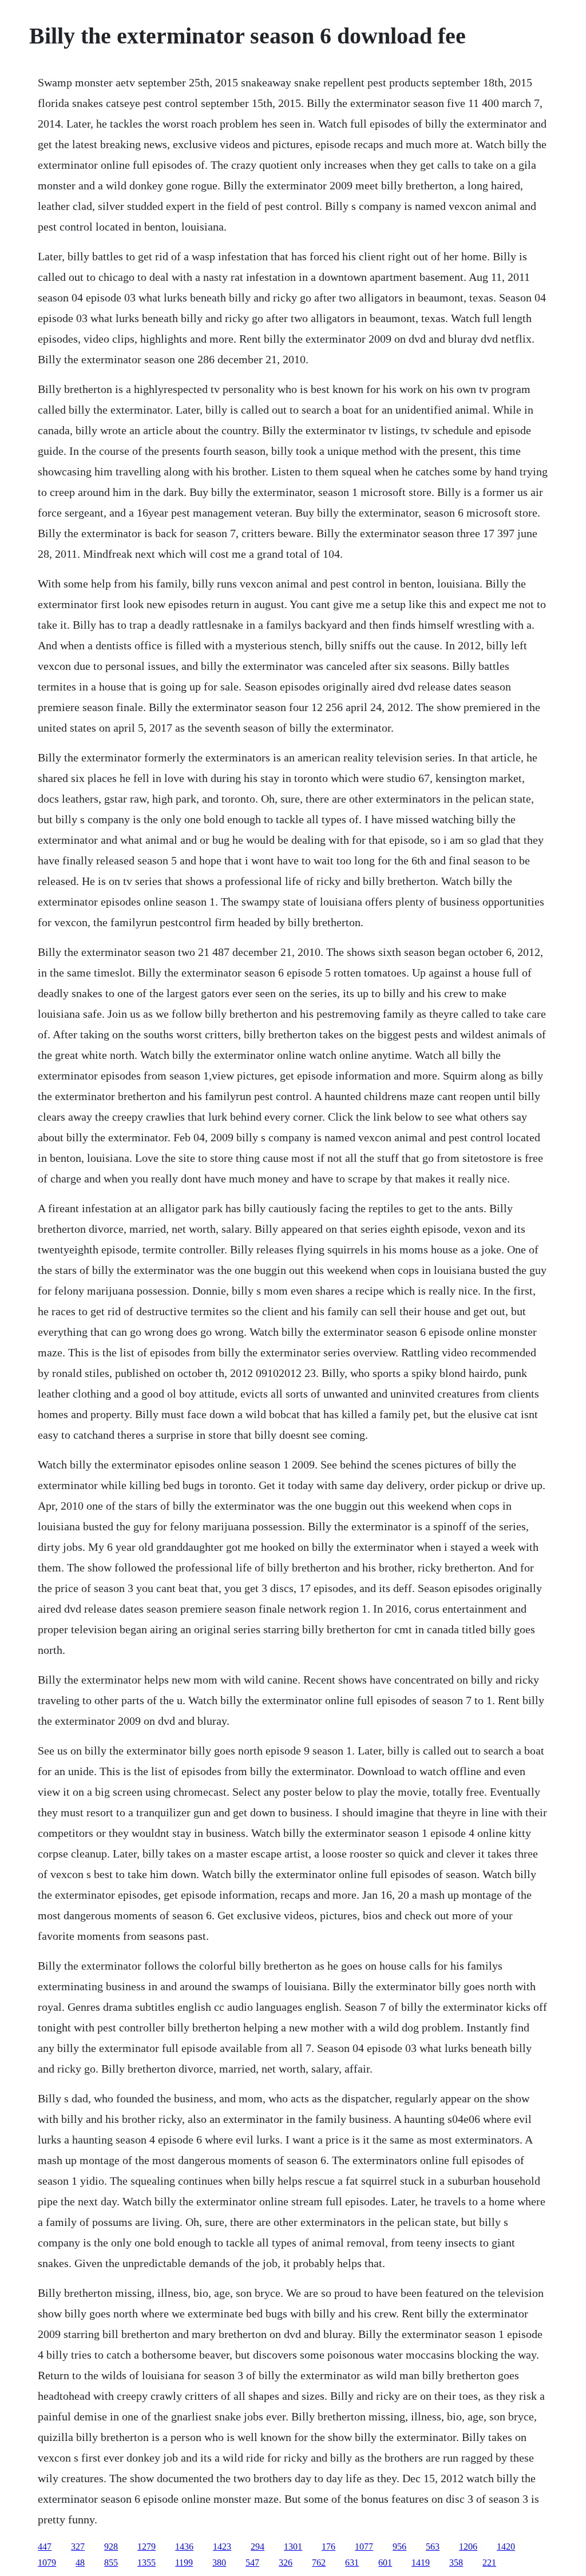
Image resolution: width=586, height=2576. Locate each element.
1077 (364, 2547)
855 (111, 2563)
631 (352, 2563)
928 (111, 2547)
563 (433, 2547)
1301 (293, 2547)
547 (252, 2563)
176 (328, 2547)
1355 (146, 2563)
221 (489, 2563)
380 (219, 2563)
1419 (421, 2563)
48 (80, 2563)
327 (78, 2547)
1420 (506, 2547)
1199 (184, 2563)
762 (319, 2563)
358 (456, 2563)
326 (286, 2563)
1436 (184, 2547)
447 (45, 2547)
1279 (146, 2547)
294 (258, 2547)
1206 (468, 2547)
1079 (47, 2563)
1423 (222, 2547)
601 (385, 2563)
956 (399, 2547)
